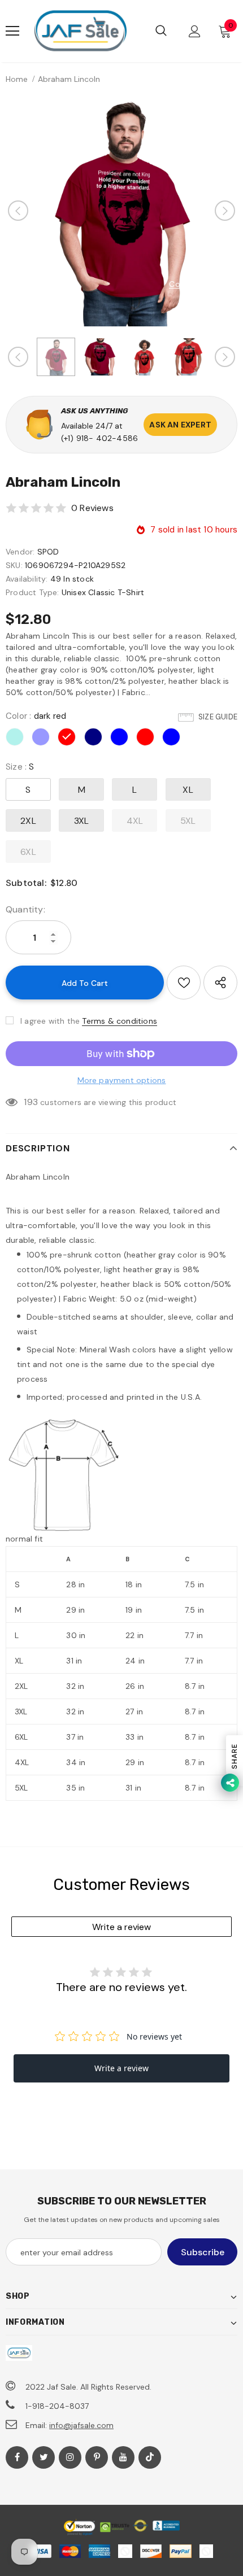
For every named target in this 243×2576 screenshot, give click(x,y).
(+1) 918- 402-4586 (100, 438)
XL (188, 790)
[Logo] (80, 31)
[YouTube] (123, 2457)
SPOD (48, 552)
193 (31, 1102)
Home (17, 79)
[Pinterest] (97, 2457)
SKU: (14, 565)
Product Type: (32, 592)
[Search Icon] (161, 31)
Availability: (27, 579)
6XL (28, 852)
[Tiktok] (150, 2457)
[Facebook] (17, 2457)
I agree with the (50, 1021)
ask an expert (180, 425)
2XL (28, 821)
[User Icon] (195, 31)
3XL (82, 821)
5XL (188, 821)
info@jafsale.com (81, 2425)
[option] (121, 211)
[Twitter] (44, 2457)
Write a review (121, 1927)
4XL (135, 821)
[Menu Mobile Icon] (12, 31)
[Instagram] (70, 2457)
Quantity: (25, 909)
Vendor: (20, 552)
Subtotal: (26, 883)
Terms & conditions (120, 1021)
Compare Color (199, 284)
